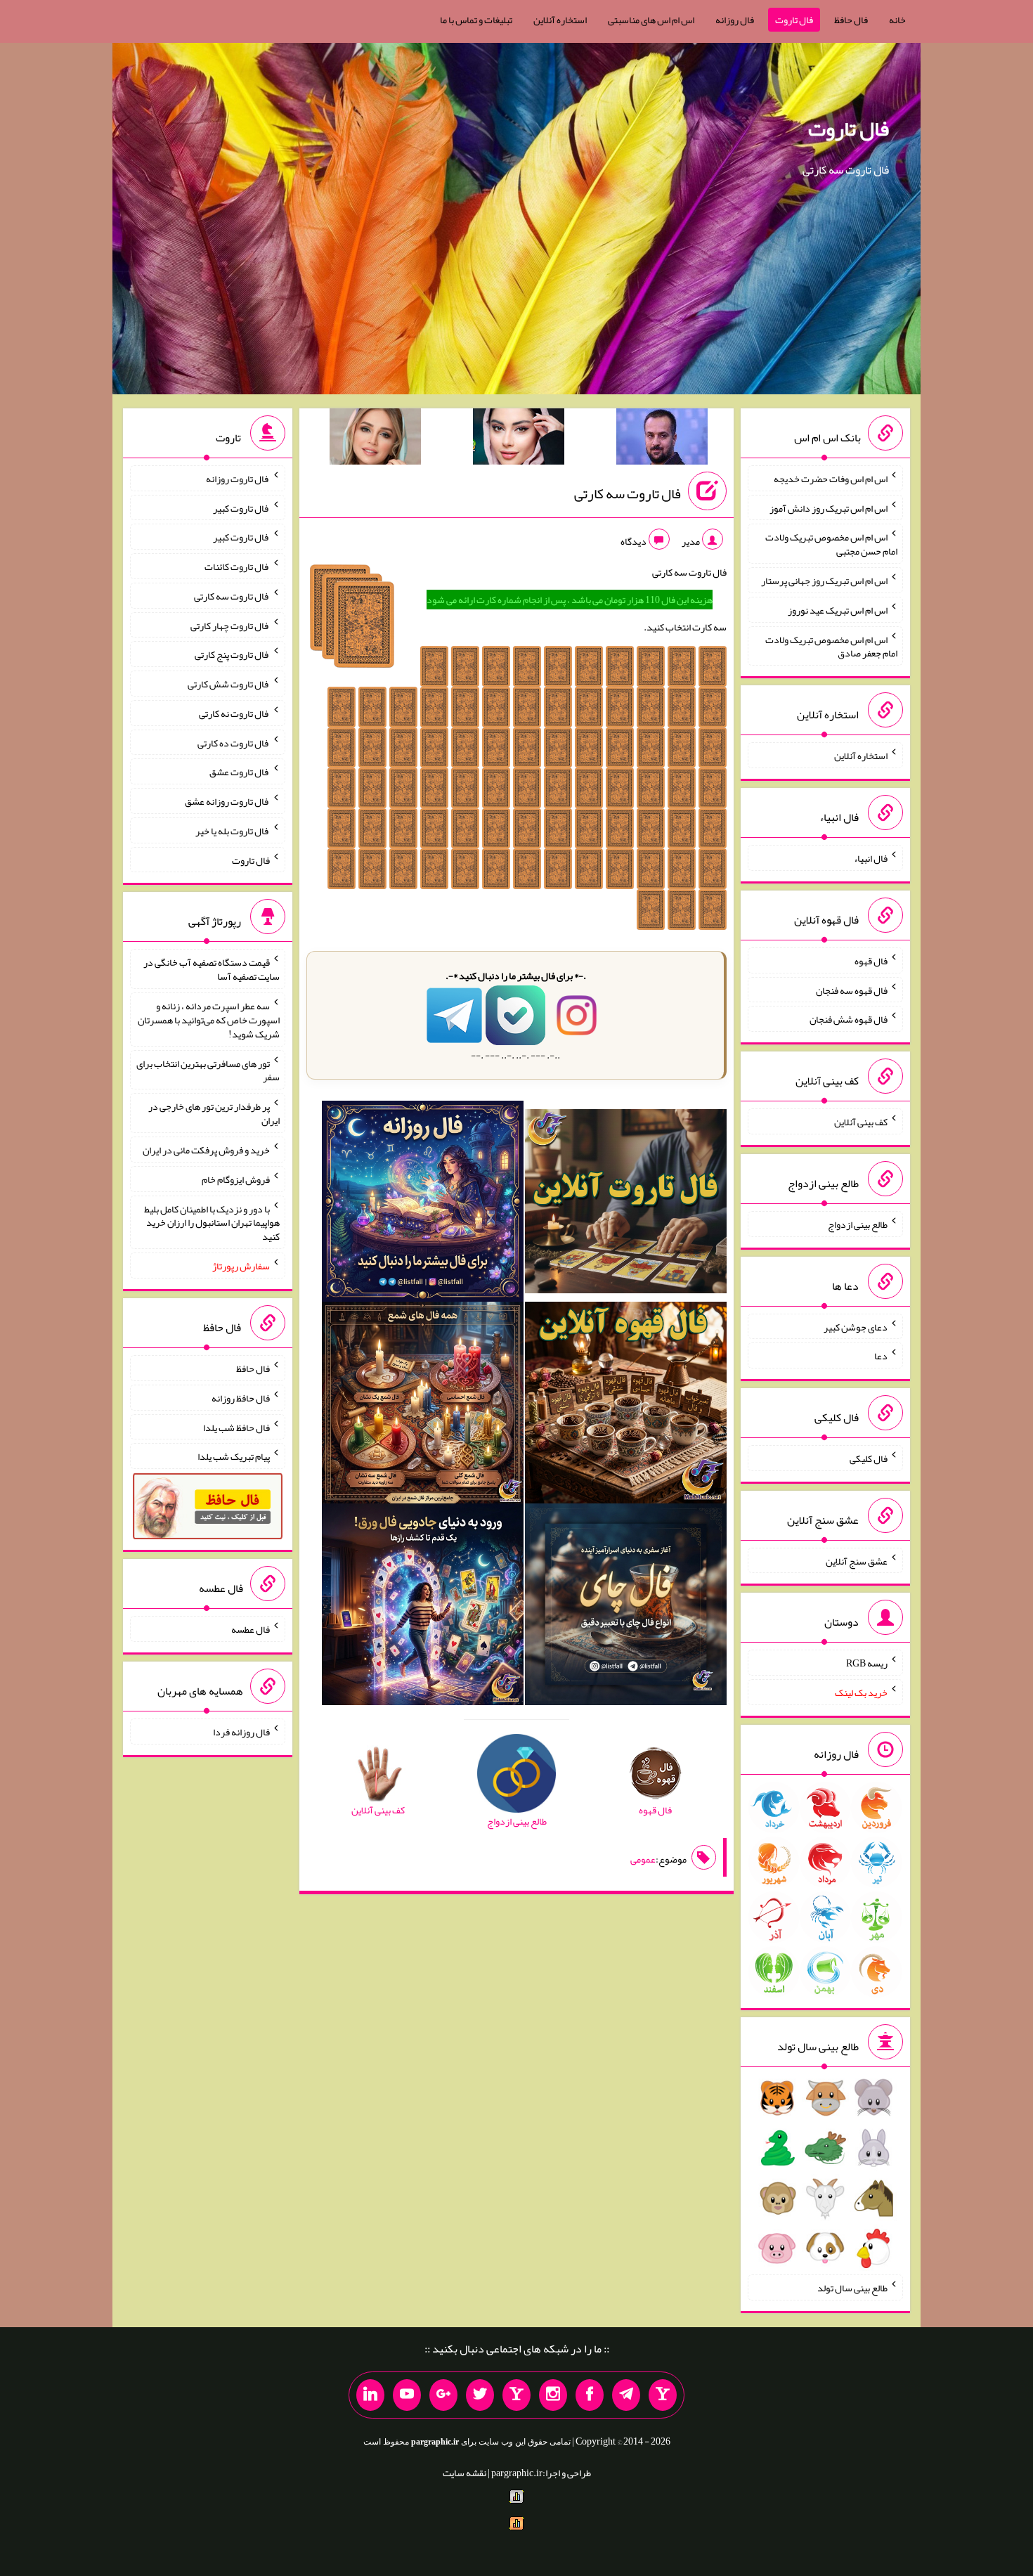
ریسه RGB (867, 1663)
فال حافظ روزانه (241, 1398)
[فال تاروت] (626, 1204)
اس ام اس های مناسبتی (651, 20)
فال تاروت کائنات (237, 567)
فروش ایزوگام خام (236, 1179)
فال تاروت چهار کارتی (230, 625)
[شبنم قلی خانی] (375, 439)
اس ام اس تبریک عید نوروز (838, 610)
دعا (881, 1356)
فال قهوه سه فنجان (852, 990)
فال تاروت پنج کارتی (232, 654)
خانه (897, 20)
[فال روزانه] (423, 1204)
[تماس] (516, 2395)
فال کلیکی (869, 1458)
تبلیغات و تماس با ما (476, 20)
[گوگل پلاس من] (443, 2395)
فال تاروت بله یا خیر (233, 831)
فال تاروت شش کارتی (229, 684)
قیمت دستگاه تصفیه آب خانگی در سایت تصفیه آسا (212, 969)
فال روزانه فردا (241, 1732)
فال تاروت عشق (240, 772)
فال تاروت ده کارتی (234, 742)
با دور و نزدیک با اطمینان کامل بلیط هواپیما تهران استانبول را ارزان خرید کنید (212, 1222)
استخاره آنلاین (560, 20)
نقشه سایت (464, 2473)
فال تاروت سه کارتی (628, 493)
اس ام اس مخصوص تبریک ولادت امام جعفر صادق (831, 646)
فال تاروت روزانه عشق (227, 801)
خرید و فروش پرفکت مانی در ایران (206, 1150)
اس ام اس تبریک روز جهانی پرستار (824, 581)
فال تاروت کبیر (241, 507)
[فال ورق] (423, 1607)
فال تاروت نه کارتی (234, 713)
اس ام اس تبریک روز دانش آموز (829, 507)
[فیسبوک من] (590, 2395)
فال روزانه (735, 20)
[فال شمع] (423, 1406)
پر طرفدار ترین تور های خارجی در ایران (214, 1113)
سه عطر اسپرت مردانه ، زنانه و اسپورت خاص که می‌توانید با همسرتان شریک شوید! (209, 1020)
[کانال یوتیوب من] (407, 2395)
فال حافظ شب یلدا (236, 1427)
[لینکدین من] (370, 2395)
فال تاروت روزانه (238, 479)
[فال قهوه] (626, 1406)
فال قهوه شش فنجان (849, 1019)
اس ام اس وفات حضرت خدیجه (831, 479)
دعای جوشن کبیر (856, 1326)
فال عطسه (251, 1629)
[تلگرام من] (626, 2395)
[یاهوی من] (663, 2395)
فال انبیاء (871, 858)
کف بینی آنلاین (861, 1122)
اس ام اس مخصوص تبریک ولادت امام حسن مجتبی (831, 544)
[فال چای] (626, 1607)
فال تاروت (794, 20)
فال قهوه (871, 961)
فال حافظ (851, 20)
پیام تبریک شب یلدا (234, 1456)
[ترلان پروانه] (519, 439)
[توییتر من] (480, 2395)
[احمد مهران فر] (662, 439)
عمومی (643, 1859)
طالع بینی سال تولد (852, 2288)
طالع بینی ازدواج (858, 1224)
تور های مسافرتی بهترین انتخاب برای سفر (208, 1070)
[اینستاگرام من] (553, 2395)
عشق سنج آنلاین (857, 1560)
